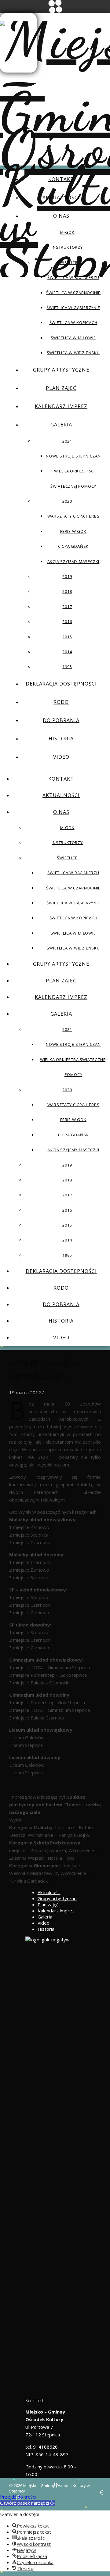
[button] (27, 2503)
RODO (61, 702)
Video (61, 757)
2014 (67, 652)
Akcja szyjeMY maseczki (73, 561)
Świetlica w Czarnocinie (73, 293)
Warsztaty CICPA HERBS (73, 516)
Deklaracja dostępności (61, 684)
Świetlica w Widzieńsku (73, 353)
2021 (67, 441)
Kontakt (61, 179)
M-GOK (67, 232)
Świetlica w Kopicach (73, 322)
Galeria (61, 425)
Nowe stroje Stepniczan (73, 456)
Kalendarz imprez (61, 406)
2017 (67, 607)
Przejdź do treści (18, 2497)
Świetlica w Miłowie (73, 338)
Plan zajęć (61, 388)
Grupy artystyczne (61, 370)
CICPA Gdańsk (73, 546)
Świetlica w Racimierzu (73, 277)
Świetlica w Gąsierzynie (73, 308)
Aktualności (61, 198)
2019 (67, 576)
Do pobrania (61, 720)
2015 (67, 637)
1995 (67, 667)
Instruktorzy (67, 247)
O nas (61, 216)
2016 (67, 622)
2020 (67, 501)
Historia (61, 739)
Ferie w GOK (73, 531)
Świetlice (67, 262)
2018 (67, 591)
